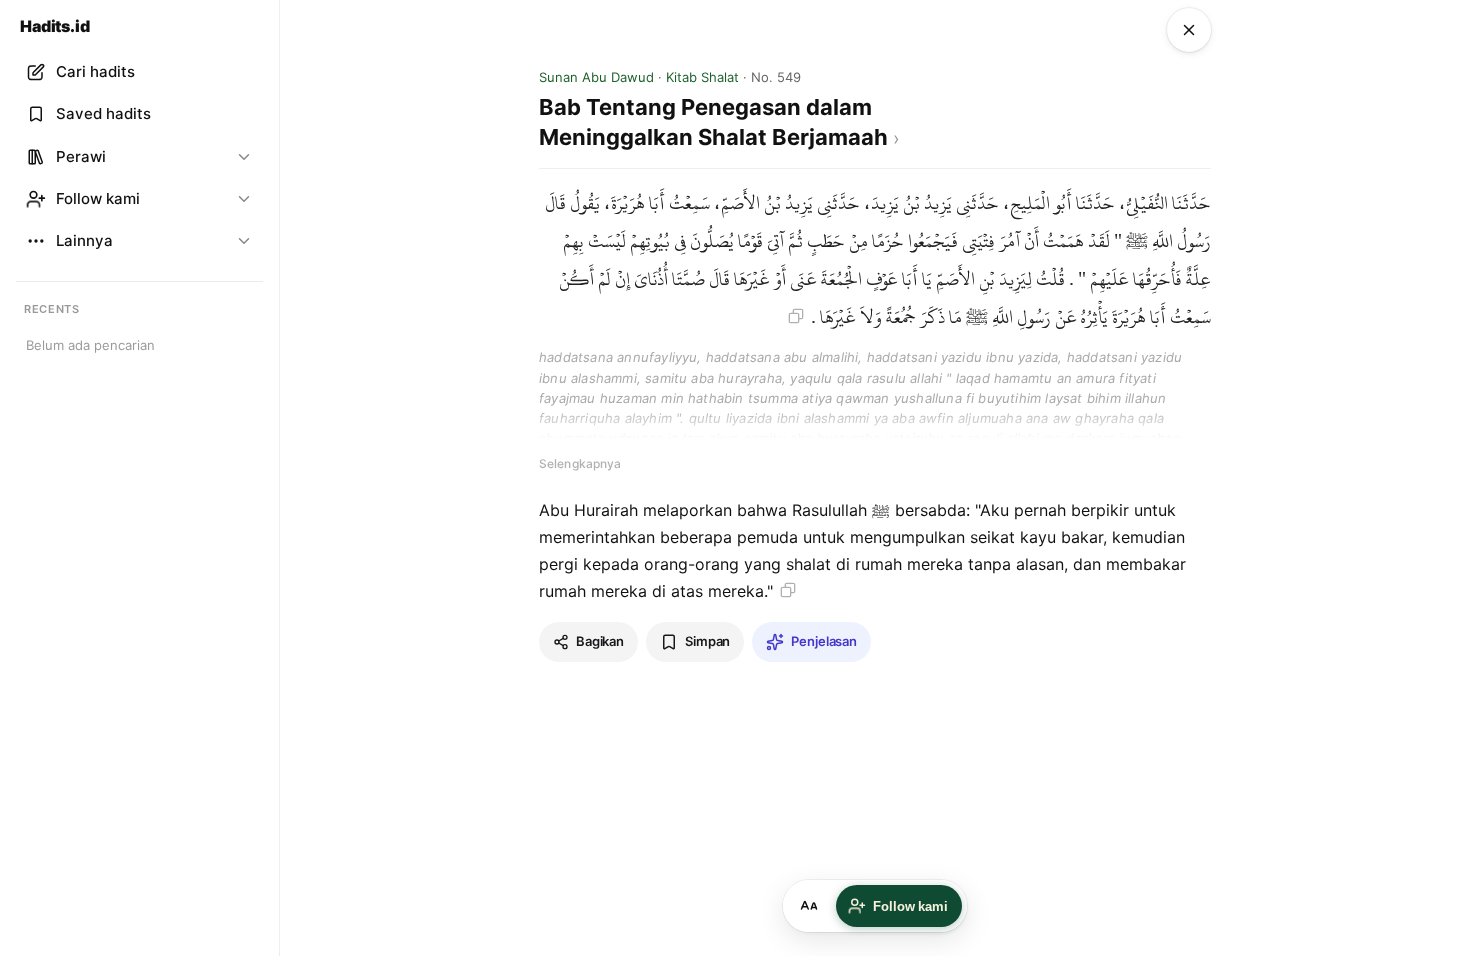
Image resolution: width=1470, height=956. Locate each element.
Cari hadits (95, 71)
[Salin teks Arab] (796, 316)
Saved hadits (103, 113)
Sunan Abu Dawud (596, 77)
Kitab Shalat (702, 77)
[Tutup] (1189, 30)
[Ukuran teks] (809, 906)
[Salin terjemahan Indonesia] (788, 590)
